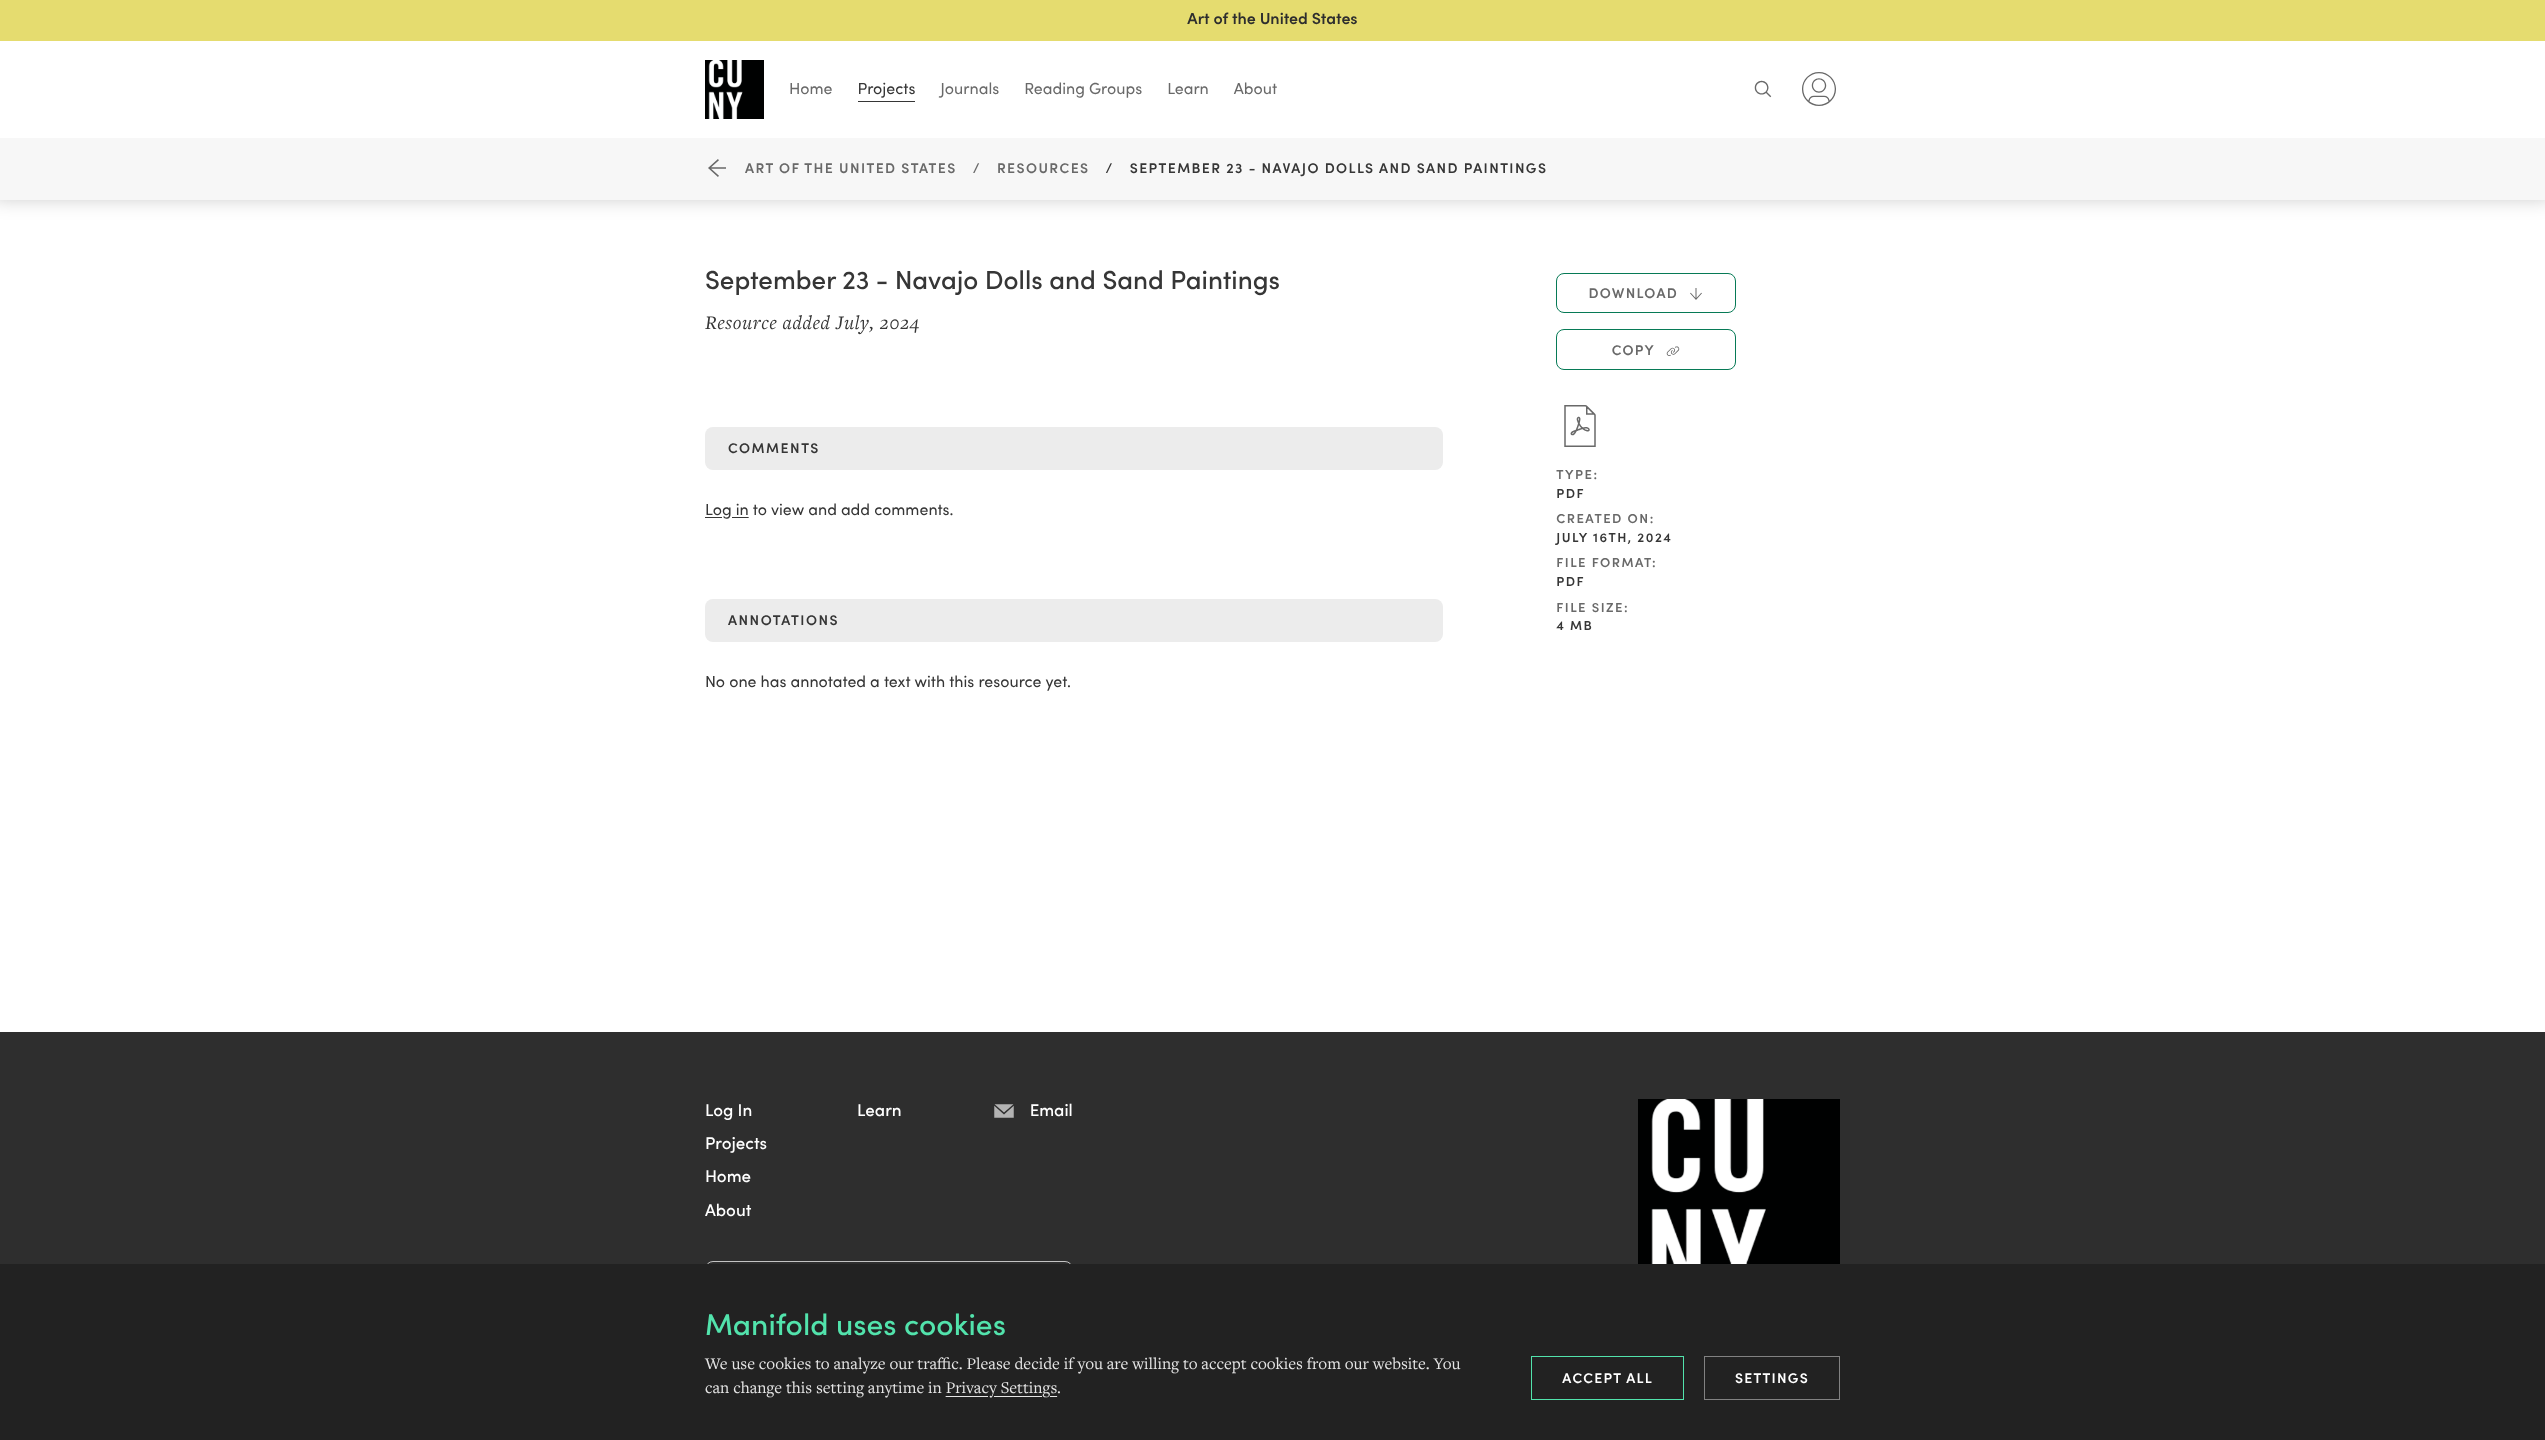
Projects (887, 88)
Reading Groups (1083, 88)
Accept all (1607, 1377)
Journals (969, 88)
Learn (1188, 88)
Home (811, 88)
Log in (727, 509)
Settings (1772, 1377)
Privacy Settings (1001, 1388)
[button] (728, 1109)
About (1255, 88)
